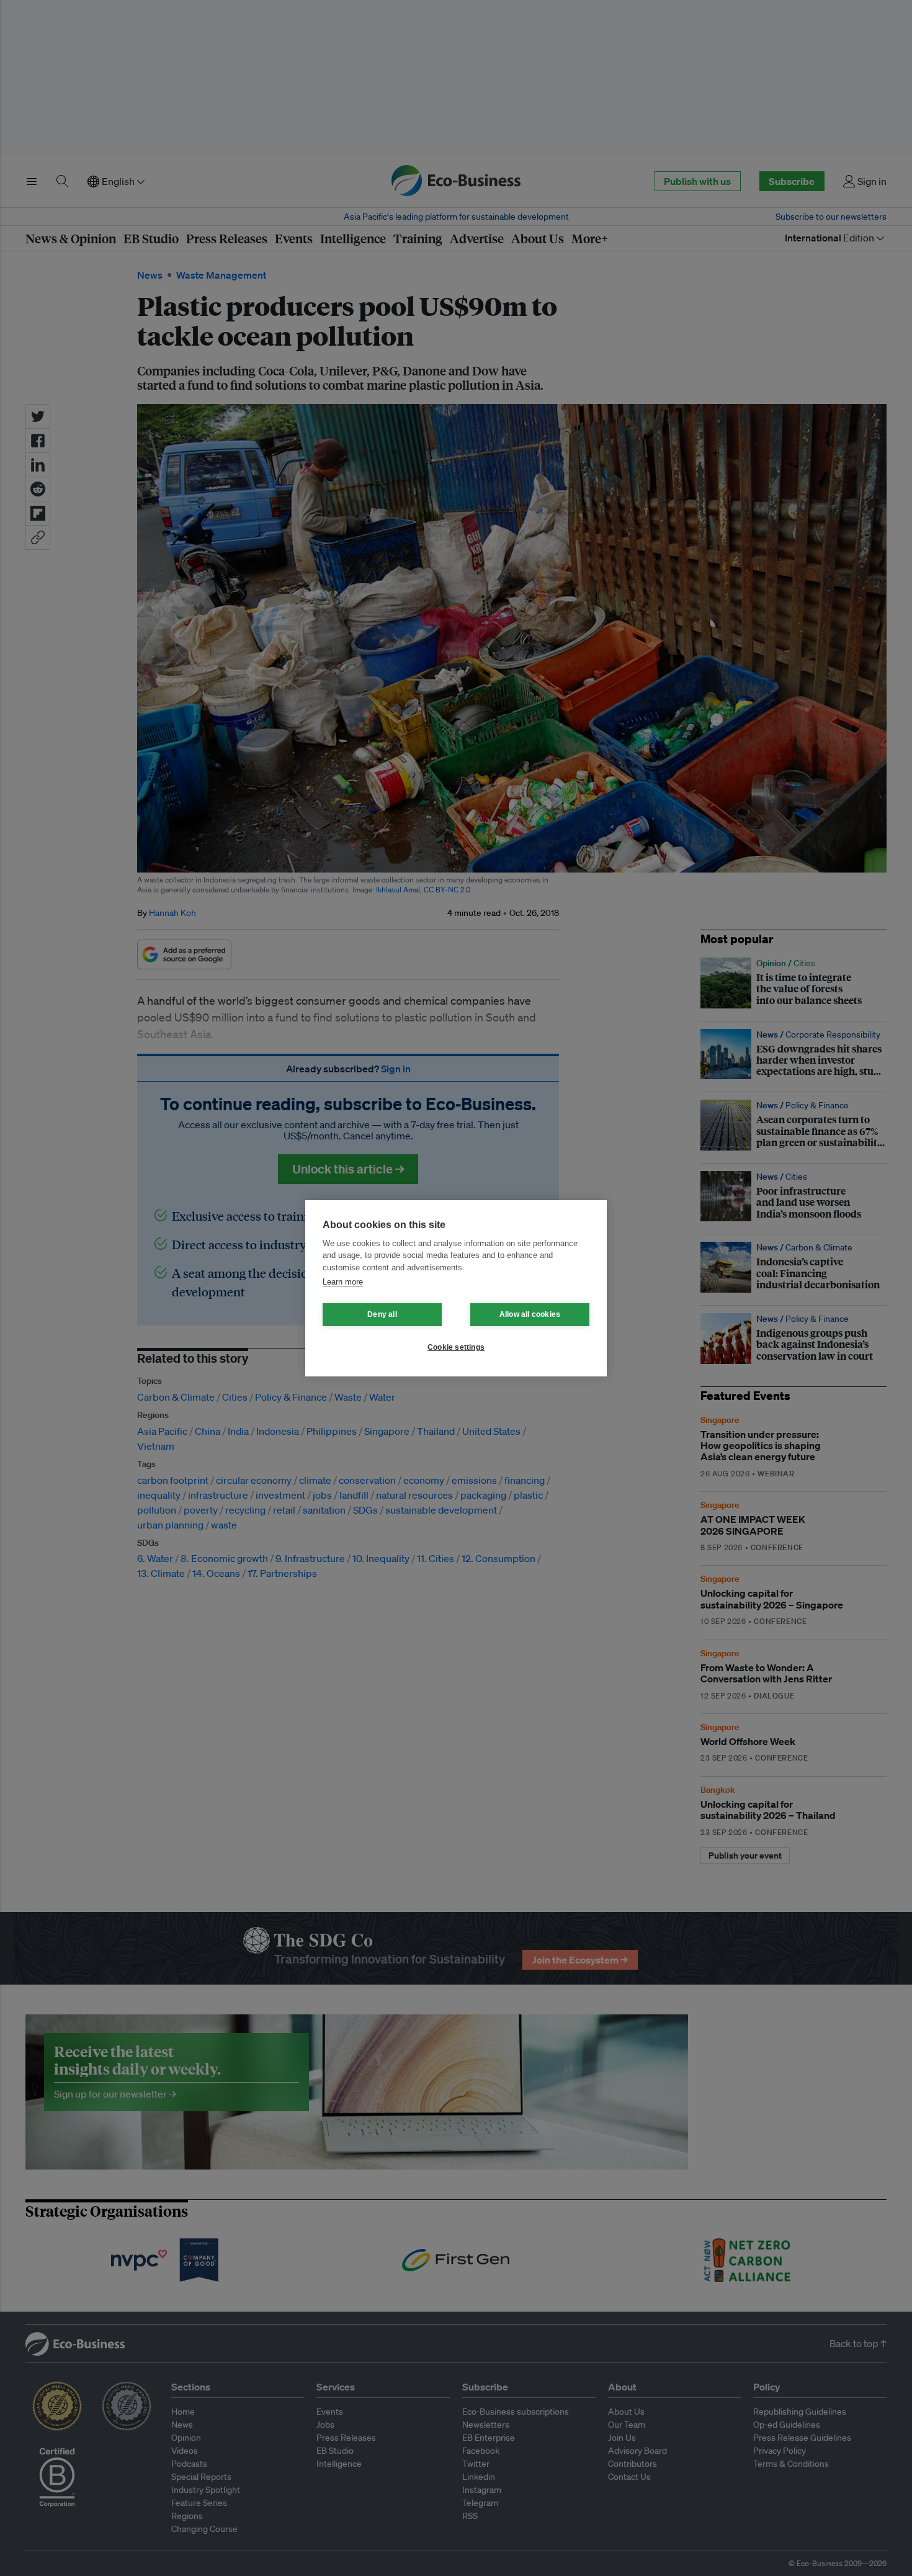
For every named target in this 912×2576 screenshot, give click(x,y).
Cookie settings (456, 1347)
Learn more (343, 1282)
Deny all (382, 1314)
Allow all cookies (530, 1314)
